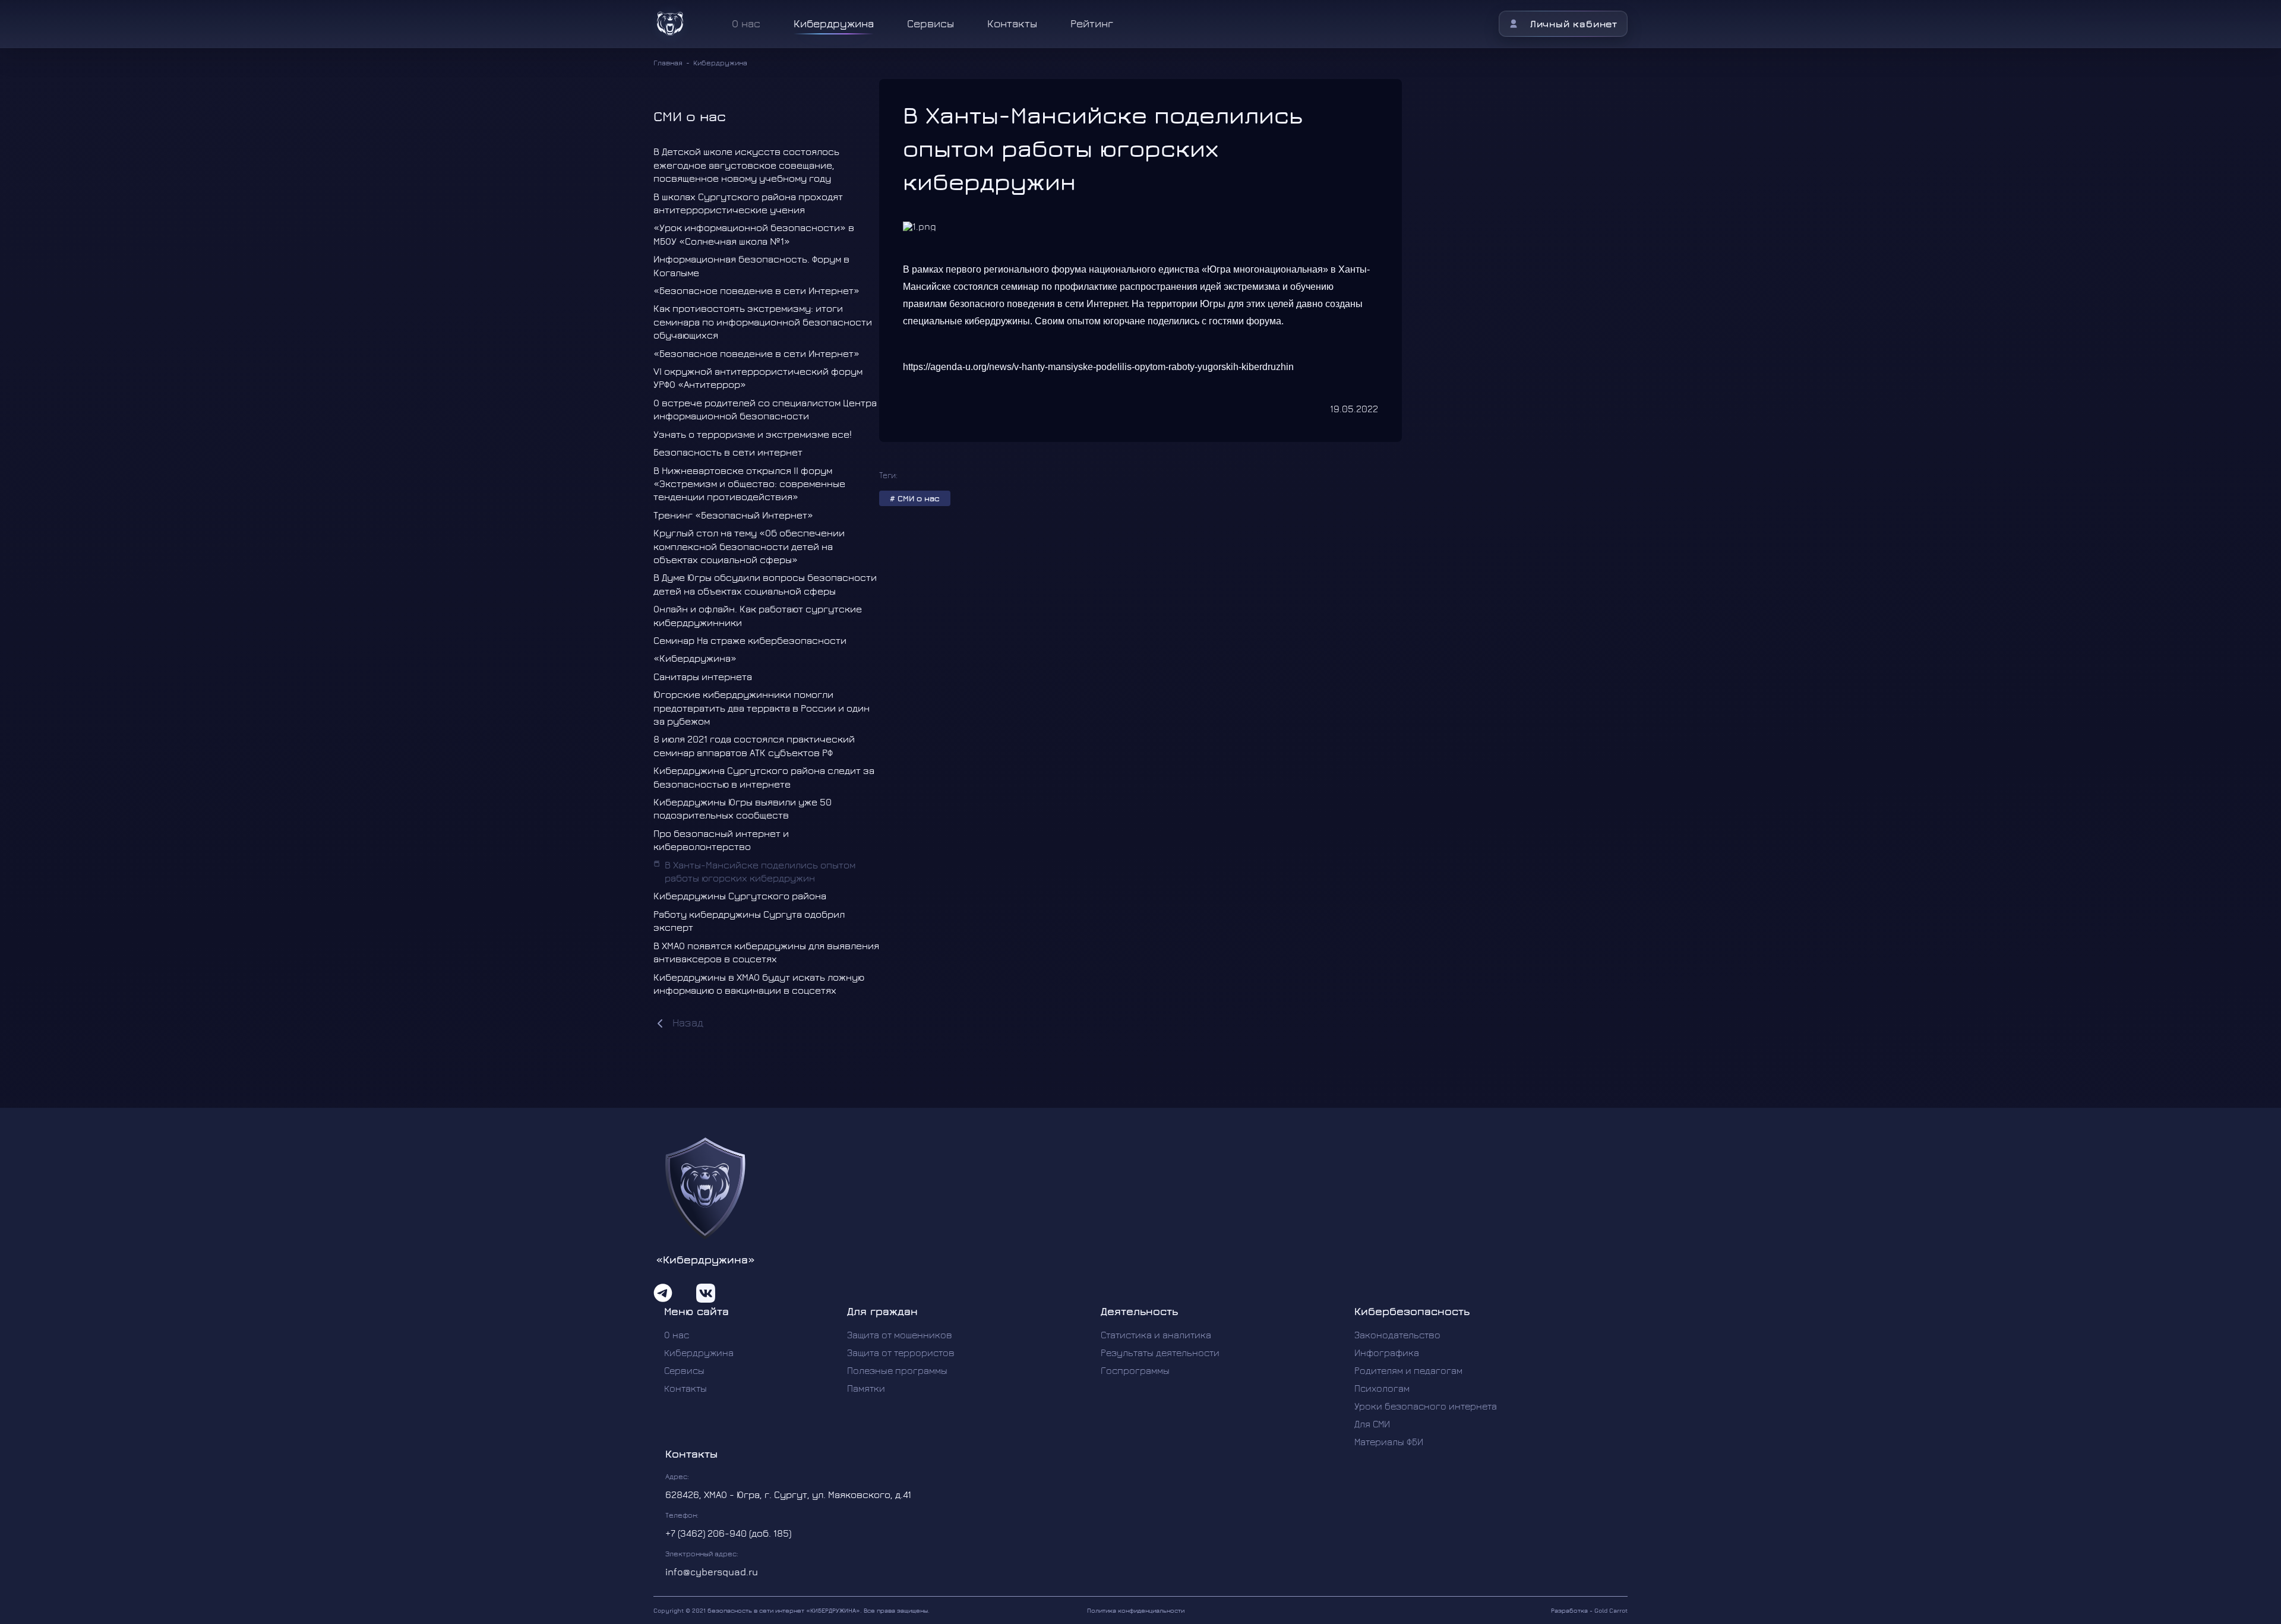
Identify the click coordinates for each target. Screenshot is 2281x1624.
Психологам (1382, 1388)
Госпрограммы (1135, 1370)
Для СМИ (1372, 1424)
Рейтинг (1092, 23)
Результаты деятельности (1160, 1353)
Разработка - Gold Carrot (1589, 1610)
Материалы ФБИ (1389, 1442)
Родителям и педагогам (1408, 1370)
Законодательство (1397, 1335)
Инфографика (1387, 1353)
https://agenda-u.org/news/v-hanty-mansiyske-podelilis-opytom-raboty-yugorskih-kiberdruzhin (1098, 367)
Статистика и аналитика (1156, 1335)
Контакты (1012, 23)
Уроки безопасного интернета (1426, 1406)
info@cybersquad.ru (712, 1572)
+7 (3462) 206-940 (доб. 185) (728, 1533)
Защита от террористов (901, 1353)
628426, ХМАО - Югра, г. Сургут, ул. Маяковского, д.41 (788, 1495)
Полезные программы (897, 1370)
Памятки (866, 1388)
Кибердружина (834, 23)
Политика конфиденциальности (1136, 1610)
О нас (677, 1335)
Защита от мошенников (900, 1335)
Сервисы (931, 23)
